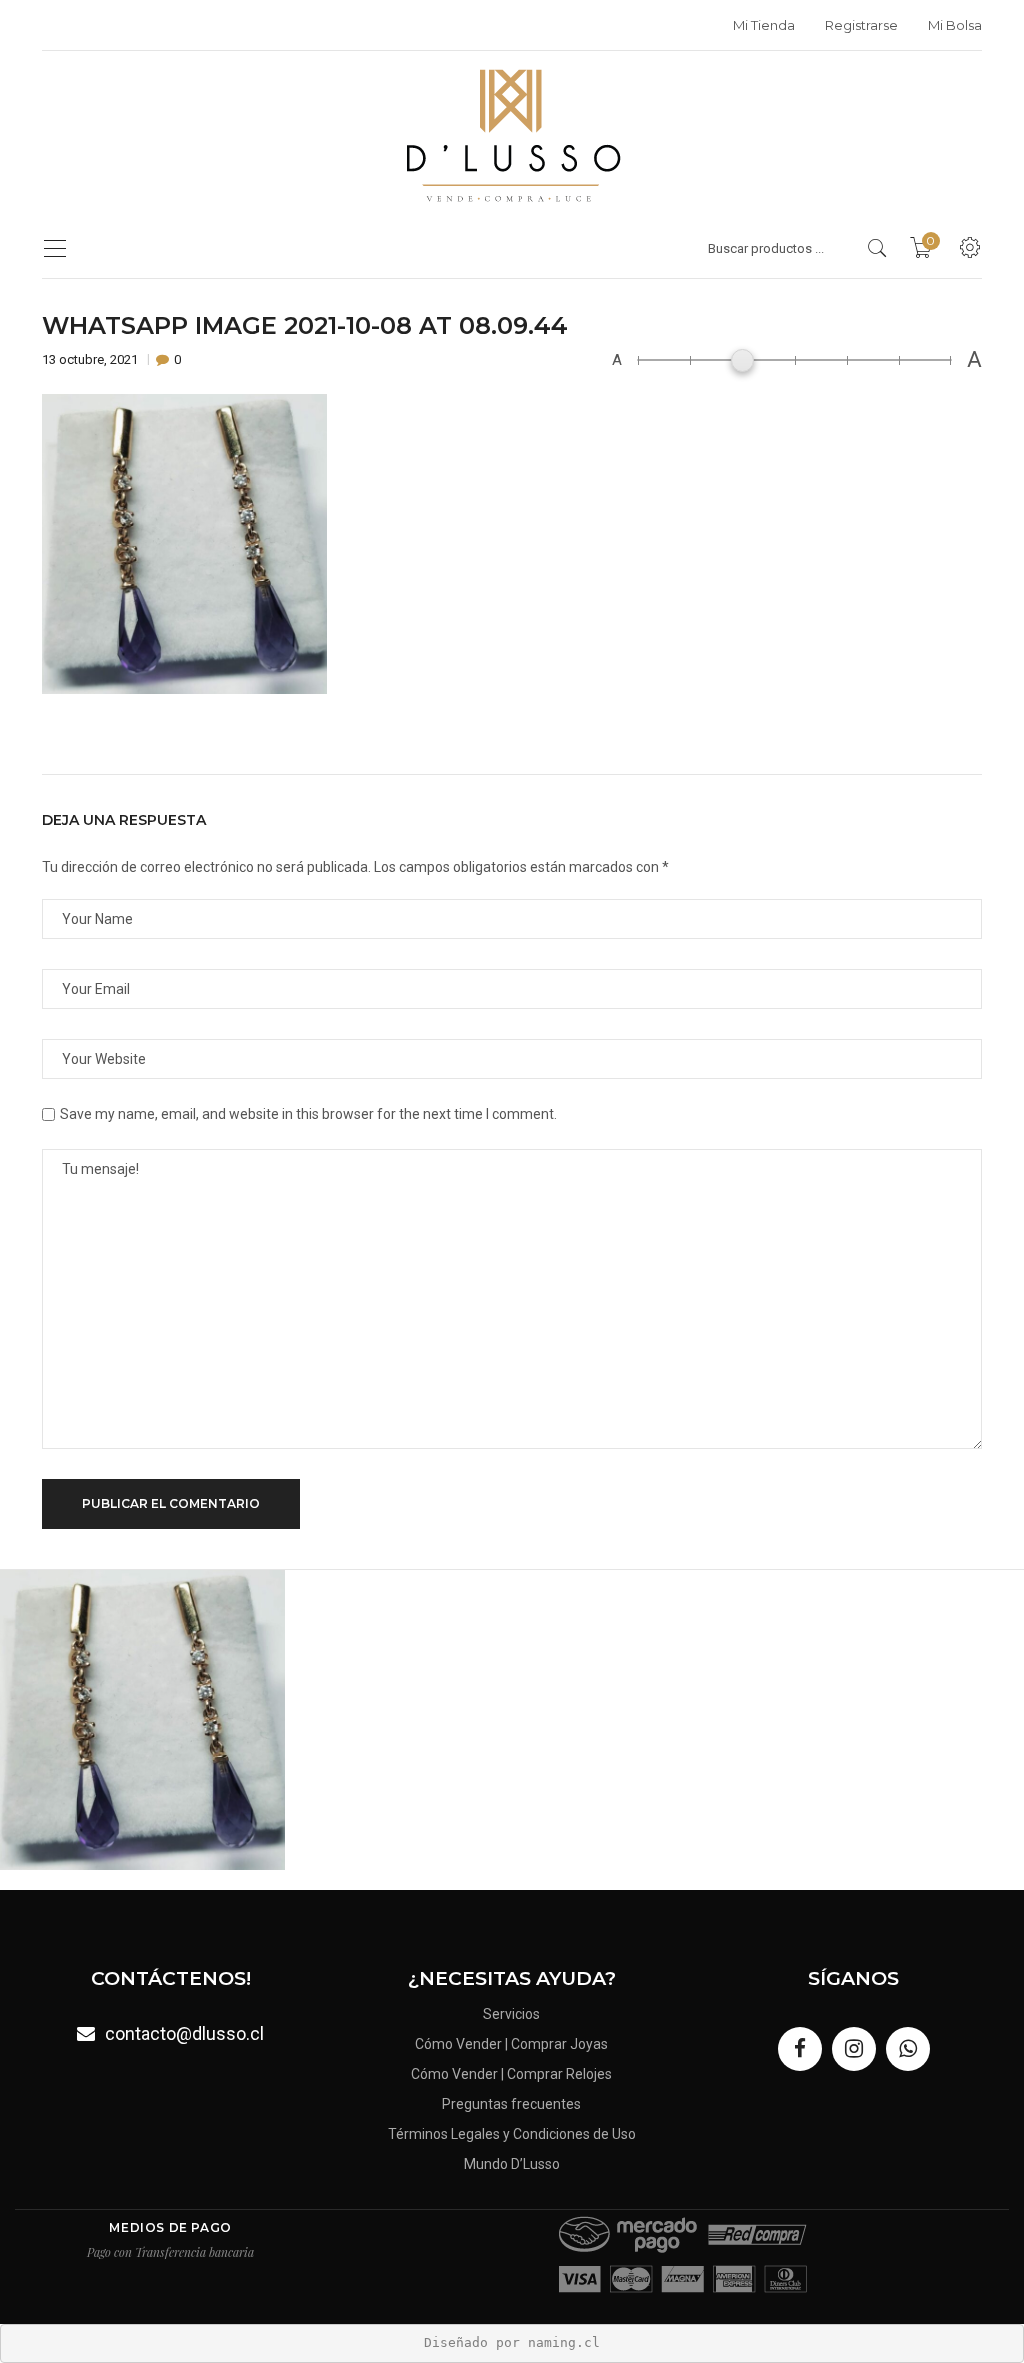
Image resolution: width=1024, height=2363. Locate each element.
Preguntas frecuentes (511, 2104)
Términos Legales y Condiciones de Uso (512, 2134)
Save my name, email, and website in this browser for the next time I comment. (308, 1114)
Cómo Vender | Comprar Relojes (511, 2074)
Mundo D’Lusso (512, 2164)
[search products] (877, 248)
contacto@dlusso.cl (184, 2033)
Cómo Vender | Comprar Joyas (511, 2044)
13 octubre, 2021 (91, 359)
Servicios (511, 2014)
